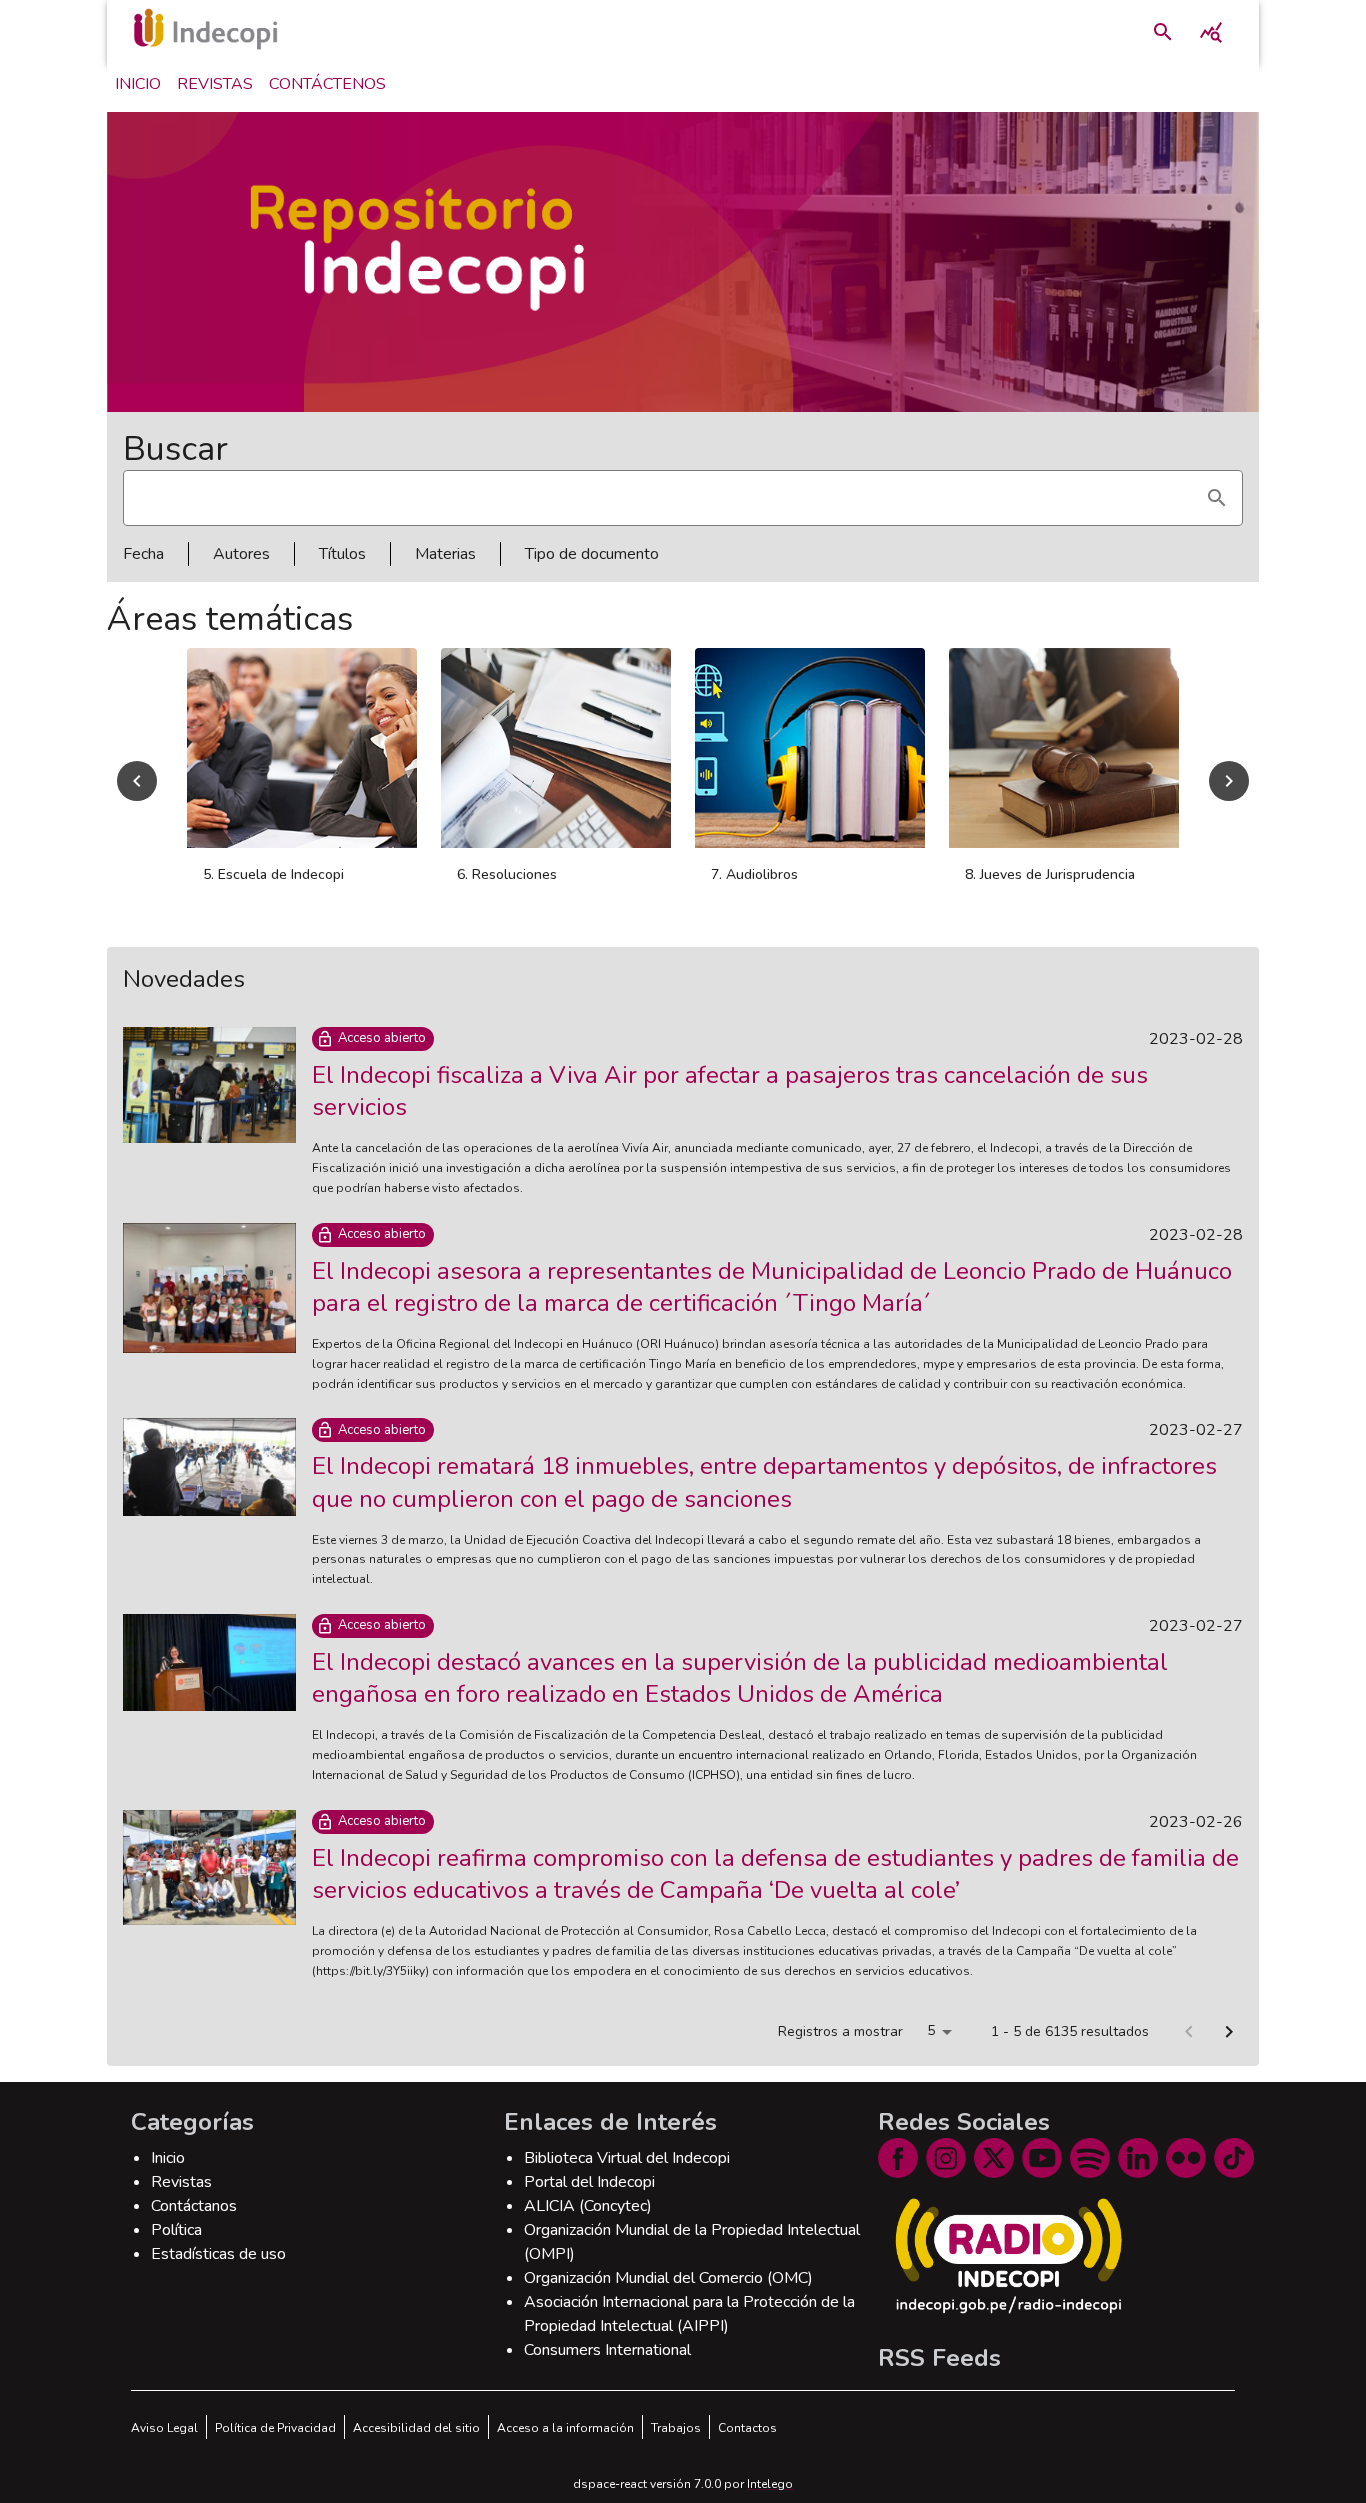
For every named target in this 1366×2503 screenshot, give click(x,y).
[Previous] (137, 781)
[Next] (1229, 781)
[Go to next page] (1229, 2032)
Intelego (770, 2484)
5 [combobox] (931, 2030)
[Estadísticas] (1211, 32)
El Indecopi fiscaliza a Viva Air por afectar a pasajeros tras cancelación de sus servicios (730, 1091)
